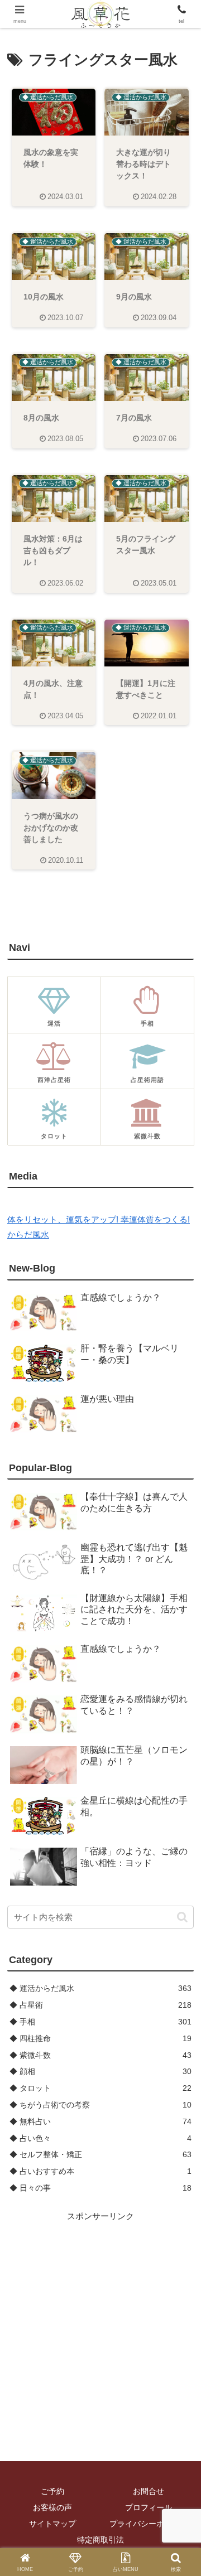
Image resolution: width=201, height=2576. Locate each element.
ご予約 (52, 2491)
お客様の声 (52, 2507)
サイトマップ (52, 2524)
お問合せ (149, 2491)
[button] (182, 1917)
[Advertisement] (100, 2324)
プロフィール (149, 2507)
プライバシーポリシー (149, 2524)
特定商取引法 (100, 2540)
